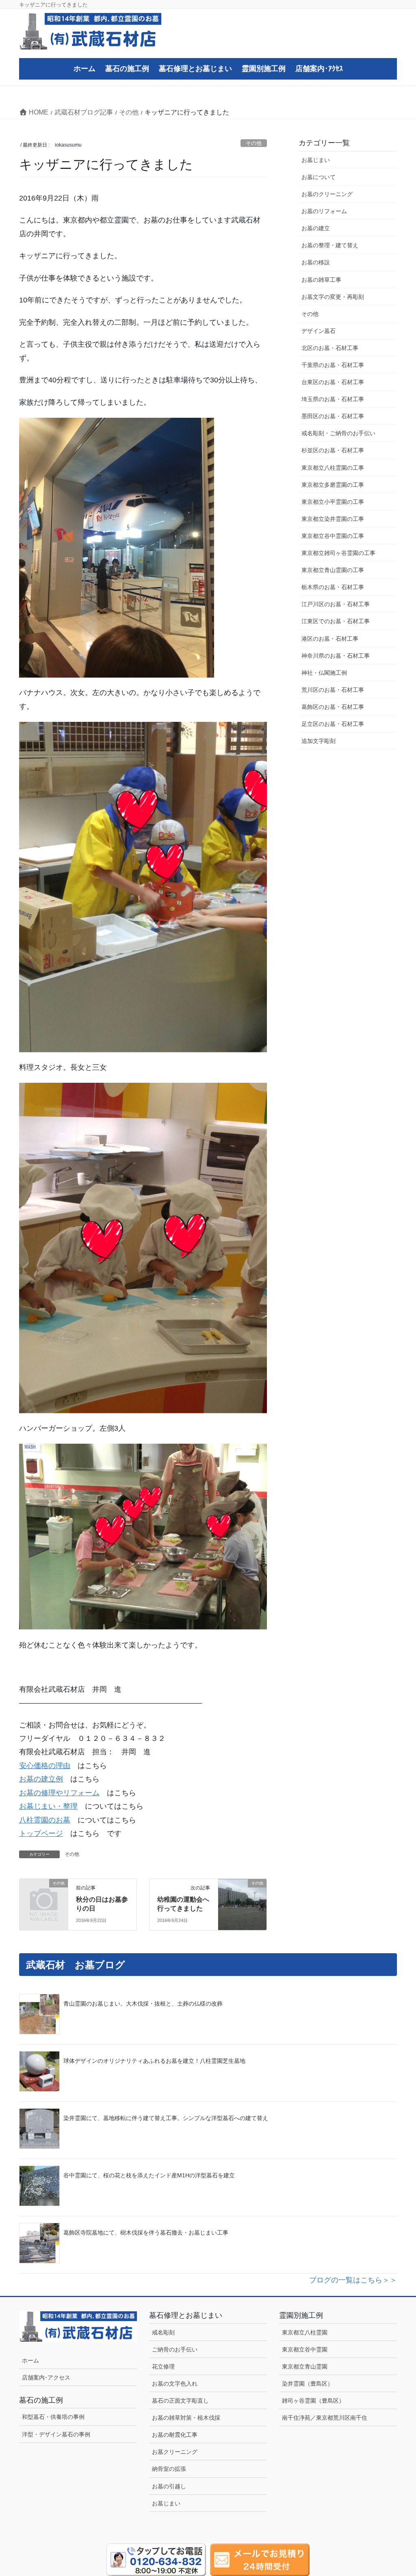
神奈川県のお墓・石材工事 (336, 656)
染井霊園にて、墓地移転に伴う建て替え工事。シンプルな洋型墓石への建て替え (166, 2118)
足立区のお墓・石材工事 (333, 724)
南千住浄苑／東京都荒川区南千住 (325, 2418)
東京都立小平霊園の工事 (333, 502)
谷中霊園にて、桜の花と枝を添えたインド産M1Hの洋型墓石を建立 (149, 2175)
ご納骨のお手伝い (175, 2349)
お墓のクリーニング (327, 194)
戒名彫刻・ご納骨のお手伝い (338, 433)
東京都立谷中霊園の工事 (333, 536)
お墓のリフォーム (324, 211)
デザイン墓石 (318, 331)
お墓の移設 (316, 262)
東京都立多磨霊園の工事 (333, 485)
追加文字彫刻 (318, 741)
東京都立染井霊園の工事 (333, 519)
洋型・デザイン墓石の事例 (56, 2434)
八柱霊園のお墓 (45, 1820)
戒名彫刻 (163, 2332)
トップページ (41, 1833)
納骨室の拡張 (169, 2469)
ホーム (30, 2360)
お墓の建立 (316, 228)
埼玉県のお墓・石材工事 (333, 399)
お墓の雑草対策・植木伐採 (186, 2418)
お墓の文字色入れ (175, 2384)
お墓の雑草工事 (321, 280)
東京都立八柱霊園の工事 (333, 468)
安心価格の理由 (45, 1766)
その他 (254, 143)
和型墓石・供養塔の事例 (53, 2417)
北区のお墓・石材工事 (330, 348)
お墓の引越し (169, 2486)
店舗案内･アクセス (46, 2377)
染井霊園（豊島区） (308, 2384)
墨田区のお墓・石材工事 (333, 416)
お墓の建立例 (41, 1779)
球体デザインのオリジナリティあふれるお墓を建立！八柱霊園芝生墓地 (154, 2061)
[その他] (44, 1893)
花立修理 (163, 2367)
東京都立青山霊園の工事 (333, 570)
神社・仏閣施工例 (324, 673)
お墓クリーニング (175, 2452)
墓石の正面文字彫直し (180, 2401)
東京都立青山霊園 (305, 2367)
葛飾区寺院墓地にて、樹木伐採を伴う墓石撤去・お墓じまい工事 (146, 2233)
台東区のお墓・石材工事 (333, 382)
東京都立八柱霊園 (305, 2332)
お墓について (318, 177)
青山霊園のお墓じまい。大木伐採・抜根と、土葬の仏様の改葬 (143, 2004)
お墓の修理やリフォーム (59, 1793)
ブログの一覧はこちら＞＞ (353, 2280)
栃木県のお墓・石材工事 (333, 587)
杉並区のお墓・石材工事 (336, 450)
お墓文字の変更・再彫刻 (333, 297)
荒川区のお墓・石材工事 (333, 690)
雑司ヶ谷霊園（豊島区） (313, 2401)
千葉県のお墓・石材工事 (333, 365)
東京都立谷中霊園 (305, 2349)
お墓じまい (316, 160)
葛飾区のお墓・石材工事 (333, 707)
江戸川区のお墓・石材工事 (336, 604)
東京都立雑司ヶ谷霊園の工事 (338, 553)
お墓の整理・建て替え (330, 245)
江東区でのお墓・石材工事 (336, 621)
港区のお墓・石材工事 (330, 639)
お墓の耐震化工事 (175, 2435)
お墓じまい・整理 (48, 1806)
